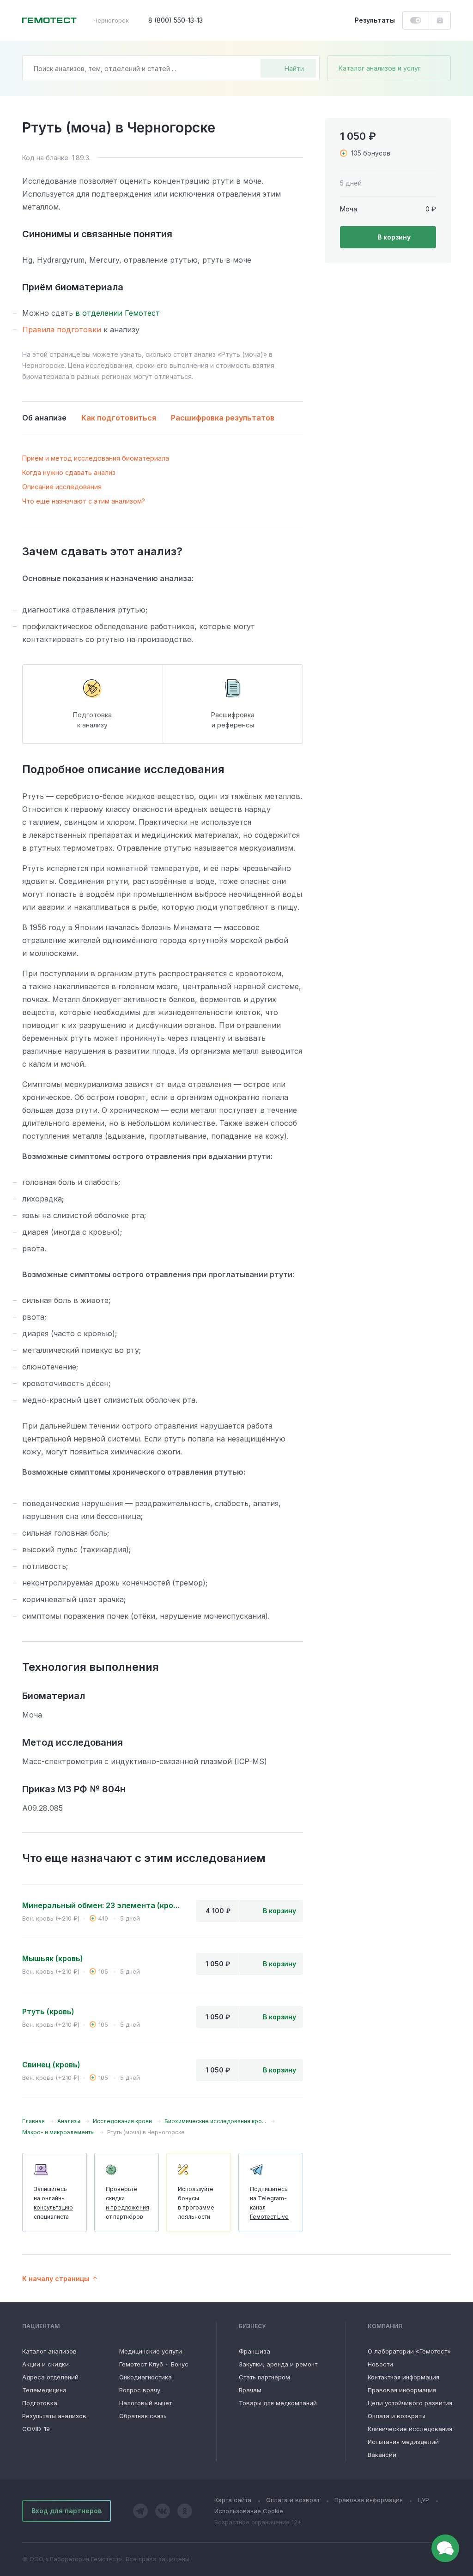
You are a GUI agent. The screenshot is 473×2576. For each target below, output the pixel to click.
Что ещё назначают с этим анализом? (84, 501)
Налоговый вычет (146, 2403)
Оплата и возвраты (397, 2416)
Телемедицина (44, 2390)
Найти (294, 69)
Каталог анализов (49, 2351)
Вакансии (382, 2455)
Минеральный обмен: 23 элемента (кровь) (102, 1905)
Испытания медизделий (403, 2442)
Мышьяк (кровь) (53, 1958)
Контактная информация (403, 2377)
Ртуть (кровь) (48, 2012)
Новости (380, 2364)
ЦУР (423, 2500)
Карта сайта (233, 2500)
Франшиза (255, 2351)
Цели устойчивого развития (410, 2403)
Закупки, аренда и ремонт (278, 2364)
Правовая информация (402, 2390)
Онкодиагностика (146, 2377)
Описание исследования (62, 487)
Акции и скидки (45, 2364)
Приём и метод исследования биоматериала (96, 458)
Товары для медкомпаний (278, 2403)
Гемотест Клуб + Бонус (154, 2364)
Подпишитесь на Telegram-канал (269, 2203)
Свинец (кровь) (51, 2065)
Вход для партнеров (67, 2511)
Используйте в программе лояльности (196, 2203)
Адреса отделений (50, 2377)
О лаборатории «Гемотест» (409, 2351)
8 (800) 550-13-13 (176, 20)
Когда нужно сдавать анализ (69, 472)
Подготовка (40, 2403)
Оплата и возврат (293, 2500)
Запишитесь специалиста (53, 2203)
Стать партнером (264, 2377)
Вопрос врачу (140, 2390)
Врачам (250, 2390)
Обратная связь (143, 2416)
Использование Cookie (249, 2511)
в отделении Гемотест (118, 313)
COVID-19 (36, 2429)
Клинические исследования (410, 2429)
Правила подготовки (62, 330)
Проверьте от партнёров (127, 2203)
